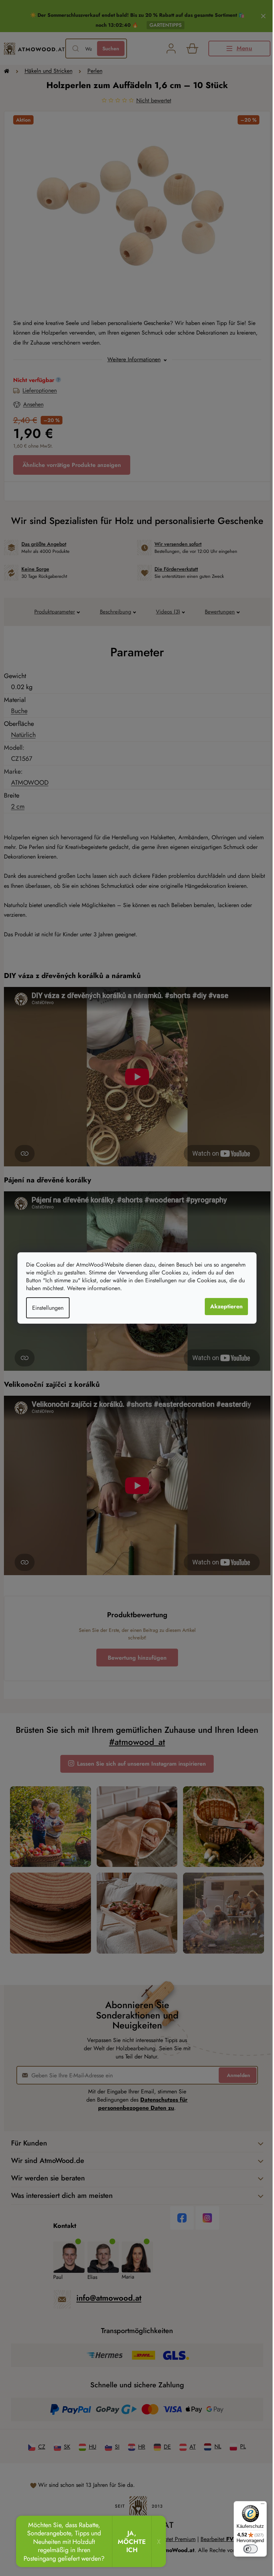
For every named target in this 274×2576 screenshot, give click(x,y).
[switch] (245, 2549)
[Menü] (257, 2505)
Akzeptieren (224, 1306)
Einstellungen (45, 1308)
